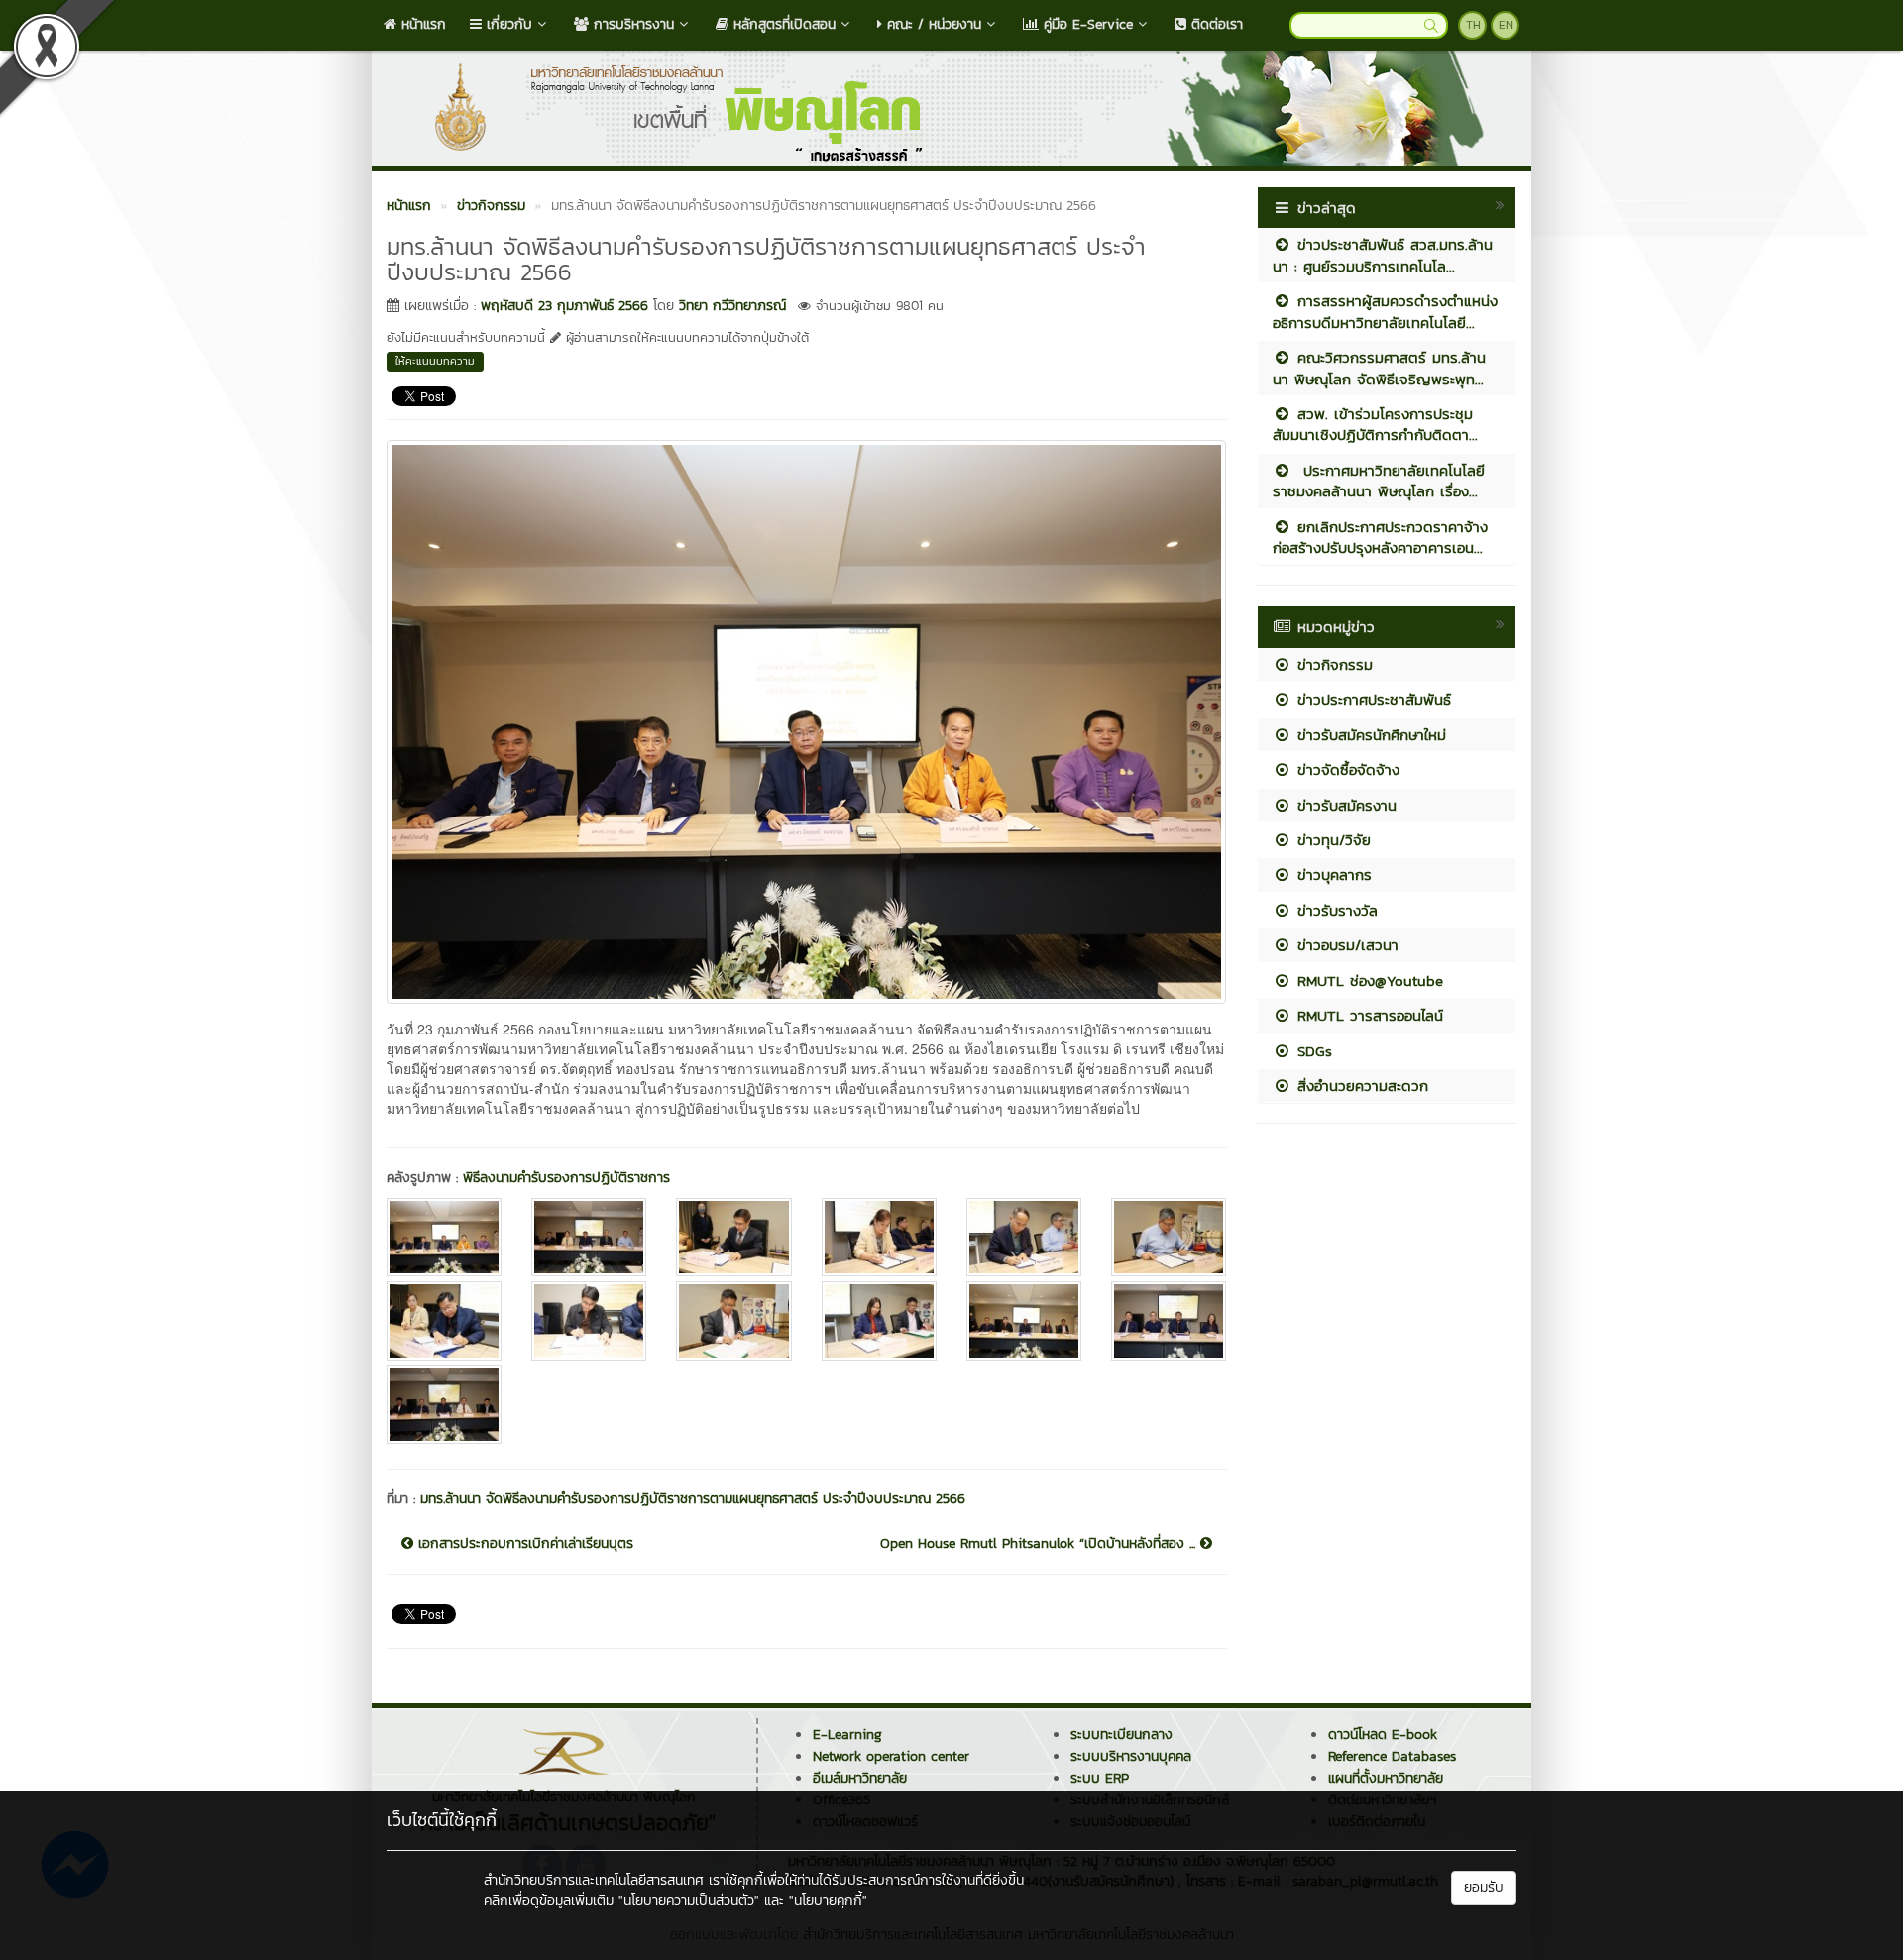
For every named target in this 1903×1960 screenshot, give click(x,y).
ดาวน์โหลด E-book (1383, 1735)
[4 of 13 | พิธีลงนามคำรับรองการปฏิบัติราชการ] (879, 1237)
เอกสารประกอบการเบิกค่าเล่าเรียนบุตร (523, 1544)
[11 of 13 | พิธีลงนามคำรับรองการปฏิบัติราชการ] (1024, 1320)
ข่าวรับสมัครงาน (1344, 805)
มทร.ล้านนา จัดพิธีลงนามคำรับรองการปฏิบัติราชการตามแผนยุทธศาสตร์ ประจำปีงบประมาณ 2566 (693, 1499)
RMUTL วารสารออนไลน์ (1367, 1015)
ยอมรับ (1484, 1887)
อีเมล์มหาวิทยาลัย (860, 1778)
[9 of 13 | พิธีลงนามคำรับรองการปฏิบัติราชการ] (733, 1320)
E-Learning (847, 1735)
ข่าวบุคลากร (1332, 874)
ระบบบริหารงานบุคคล (1131, 1756)
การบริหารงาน (631, 24)
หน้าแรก (421, 24)
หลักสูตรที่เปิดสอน (782, 24)
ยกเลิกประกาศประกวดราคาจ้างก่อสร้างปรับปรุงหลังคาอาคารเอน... (1380, 537)
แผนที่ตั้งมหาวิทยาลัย (1386, 1778)
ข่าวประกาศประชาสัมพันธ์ (1371, 699)
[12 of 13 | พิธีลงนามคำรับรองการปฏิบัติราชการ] (1169, 1320)
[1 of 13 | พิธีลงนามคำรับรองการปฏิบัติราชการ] (444, 1237)
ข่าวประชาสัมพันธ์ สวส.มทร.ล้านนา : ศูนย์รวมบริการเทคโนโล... (1383, 255)
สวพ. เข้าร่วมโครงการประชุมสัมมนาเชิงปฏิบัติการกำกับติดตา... (1375, 424)
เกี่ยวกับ (507, 24)
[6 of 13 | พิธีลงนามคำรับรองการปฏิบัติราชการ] (1169, 1237)
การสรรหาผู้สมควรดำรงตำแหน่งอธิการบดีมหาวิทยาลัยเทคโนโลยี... (1385, 311)
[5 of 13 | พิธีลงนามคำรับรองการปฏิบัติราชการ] (1024, 1237)
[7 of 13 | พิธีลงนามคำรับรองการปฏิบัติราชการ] (444, 1320)
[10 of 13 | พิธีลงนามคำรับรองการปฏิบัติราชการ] (879, 1320)
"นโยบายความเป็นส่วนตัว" (689, 1900)
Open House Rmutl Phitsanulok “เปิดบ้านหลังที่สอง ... (1040, 1544)
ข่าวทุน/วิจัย (1331, 840)
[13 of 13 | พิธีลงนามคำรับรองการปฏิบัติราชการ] (444, 1405)
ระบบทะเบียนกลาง (1121, 1735)
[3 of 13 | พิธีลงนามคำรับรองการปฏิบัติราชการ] (733, 1237)
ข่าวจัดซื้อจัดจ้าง (1345, 769)
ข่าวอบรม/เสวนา (1345, 945)
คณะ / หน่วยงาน (932, 24)
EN (1506, 25)
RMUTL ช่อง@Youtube (1367, 980)
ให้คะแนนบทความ (435, 361)
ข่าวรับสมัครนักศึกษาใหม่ (1369, 735)
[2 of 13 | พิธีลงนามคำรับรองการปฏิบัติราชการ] (589, 1237)
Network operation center (891, 1756)
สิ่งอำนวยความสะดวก (1360, 1086)
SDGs (1312, 1051)
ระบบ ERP (1100, 1778)
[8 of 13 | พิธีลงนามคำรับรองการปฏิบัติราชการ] (589, 1320)
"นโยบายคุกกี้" (828, 1900)
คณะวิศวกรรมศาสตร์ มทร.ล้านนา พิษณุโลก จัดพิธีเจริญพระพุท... (1379, 368)
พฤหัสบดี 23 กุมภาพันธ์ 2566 (564, 306)
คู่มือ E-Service (1086, 24)
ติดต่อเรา (1215, 24)
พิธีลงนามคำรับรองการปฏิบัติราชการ (566, 1178)
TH (1473, 25)
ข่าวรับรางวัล (1335, 910)
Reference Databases (1392, 1756)
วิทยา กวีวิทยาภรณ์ (732, 306)
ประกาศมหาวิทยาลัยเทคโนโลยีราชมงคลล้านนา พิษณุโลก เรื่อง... (1379, 481)
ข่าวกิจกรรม (1332, 664)
